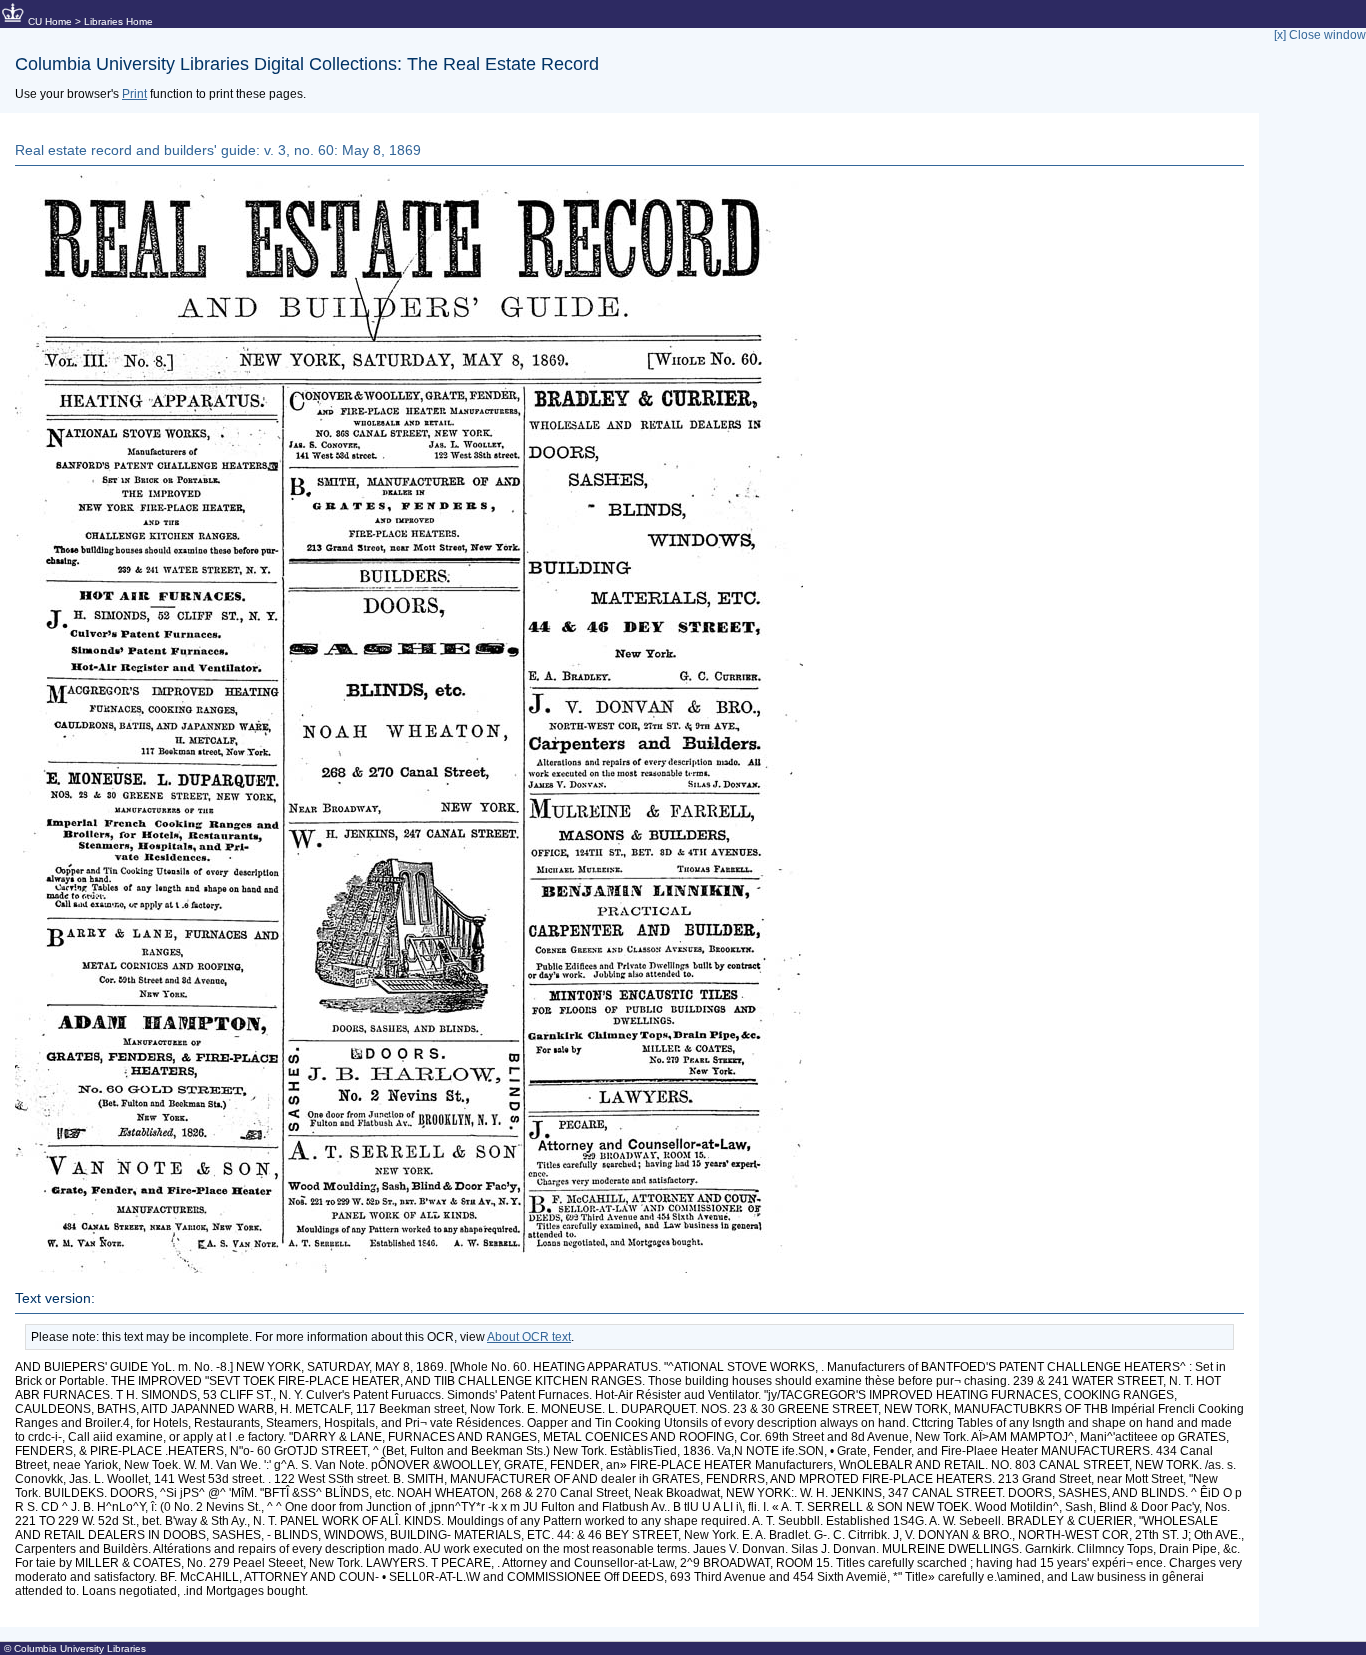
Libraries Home (118, 21)
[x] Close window (1320, 35)
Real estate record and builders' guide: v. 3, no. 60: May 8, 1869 (218, 150)
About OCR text (529, 1337)
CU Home (50, 21)
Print (134, 94)
